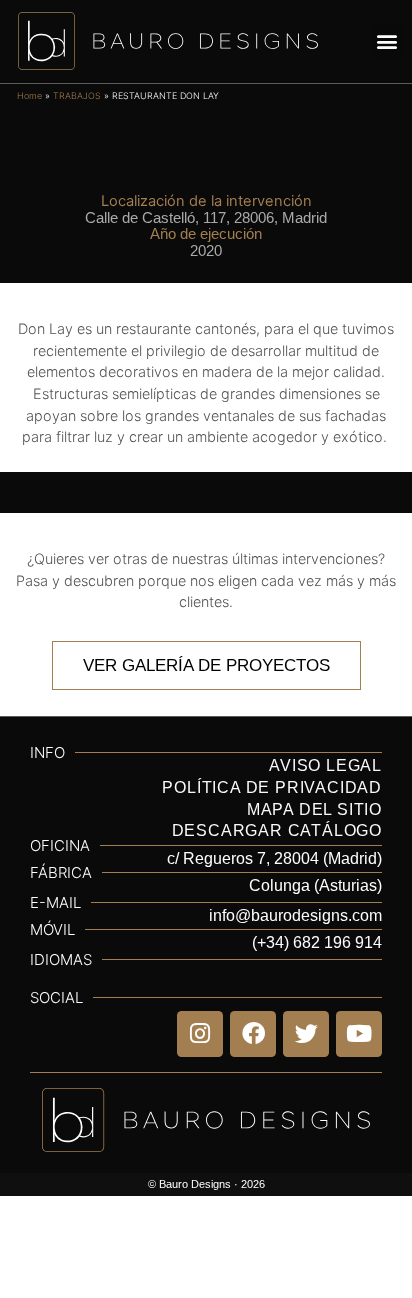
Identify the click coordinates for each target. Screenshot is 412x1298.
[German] (337, 976)
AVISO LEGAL (325, 765)
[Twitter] (306, 1034)
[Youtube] (359, 1034)
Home (29, 95)
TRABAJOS (77, 95)
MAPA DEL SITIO (314, 809)
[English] (273, 976)
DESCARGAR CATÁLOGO (277, 830)
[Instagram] (200, 1034)
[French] (305, 976)
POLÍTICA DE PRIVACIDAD (272, 787)
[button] (387, 41)
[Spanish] (369, 976)
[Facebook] (253, 1034)
